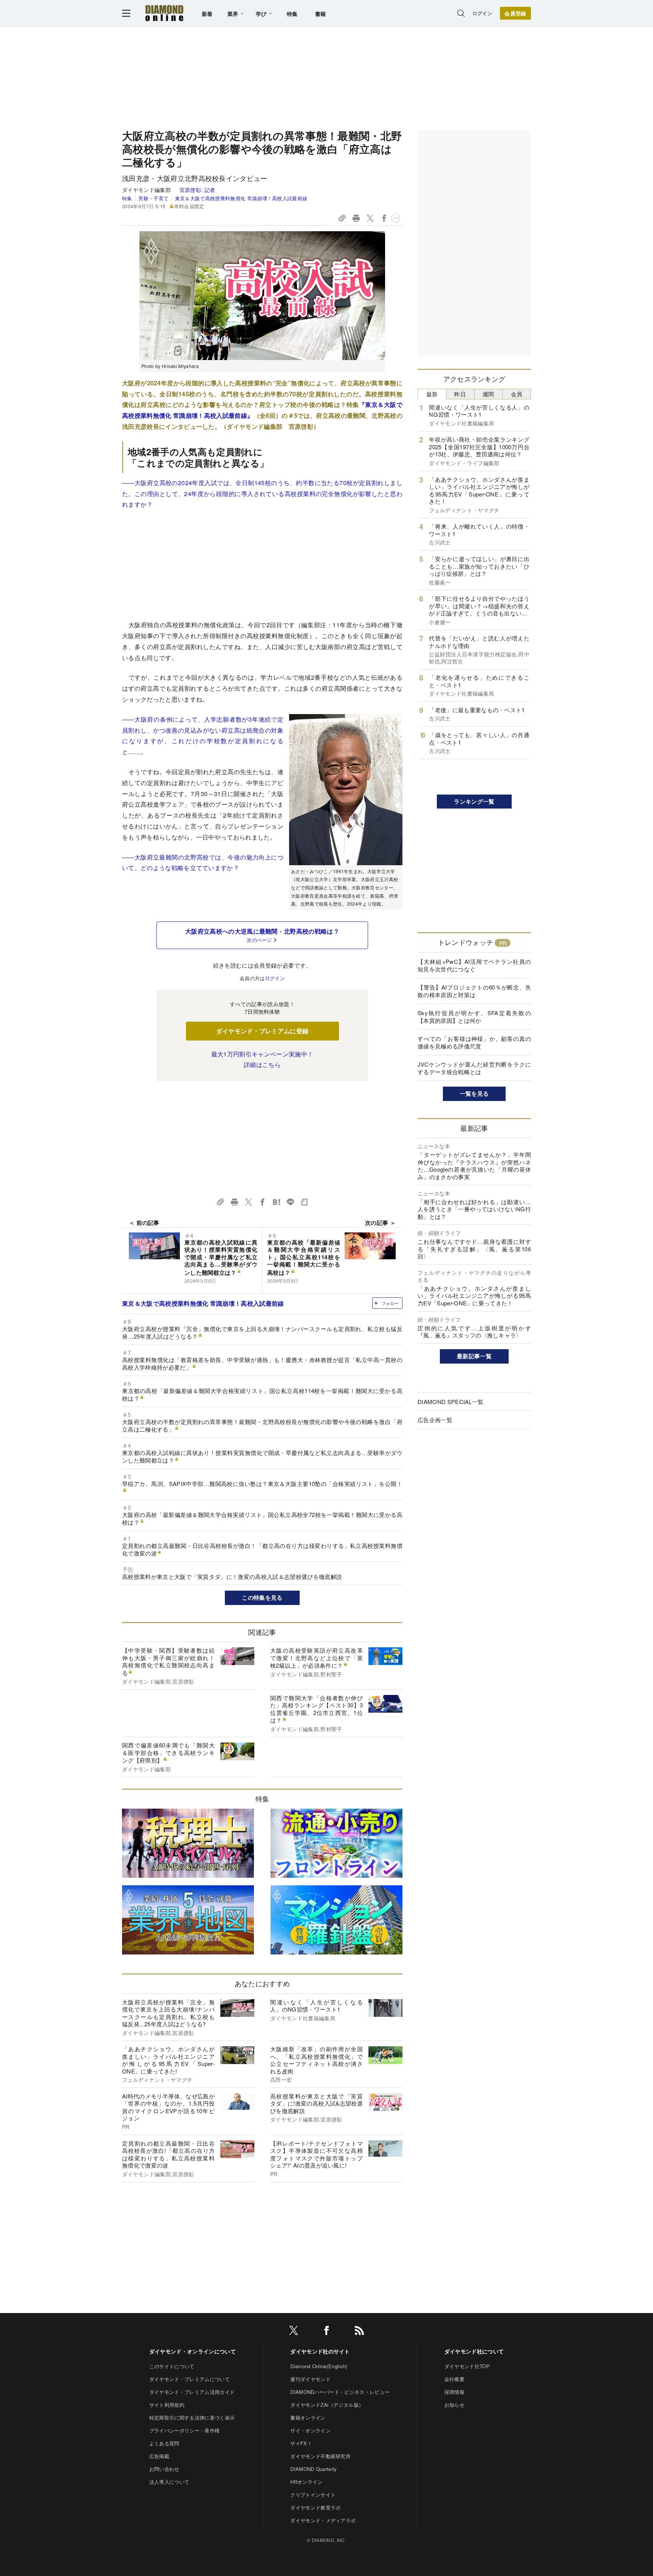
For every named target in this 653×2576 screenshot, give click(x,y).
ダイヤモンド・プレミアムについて (190, 2379)
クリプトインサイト (313, 2495)
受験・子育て (153, 198)
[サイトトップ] (164, 13)
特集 (292, 14)
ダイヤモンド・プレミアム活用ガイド (192, 2392)
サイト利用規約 (167, 2405)
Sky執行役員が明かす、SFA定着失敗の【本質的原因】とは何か (474, 1017)
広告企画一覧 (435, 1420)
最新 (432, 394)
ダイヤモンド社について (474, 2351)
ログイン (482, 13)
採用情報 (454, 2392)
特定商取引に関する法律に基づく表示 (192, 2418)
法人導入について (169, 2482)
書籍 (321, 14)
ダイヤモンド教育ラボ (315, 2507)
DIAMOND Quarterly (313, 2469)
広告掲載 (159, 2456)
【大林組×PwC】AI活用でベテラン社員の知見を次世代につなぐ (474, 965)
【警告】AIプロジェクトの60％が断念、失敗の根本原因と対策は (474, 991)
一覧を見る (474, 1093)
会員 (517, 394)
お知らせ (454, 2405)
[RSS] (359, 2332)
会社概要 (454, 2379)
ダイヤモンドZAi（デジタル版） (327, 2405)
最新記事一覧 (474, 1356)
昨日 (460, 394)
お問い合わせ (164, 2469)
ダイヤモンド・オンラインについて (193, 2351)
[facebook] (326, 2332)
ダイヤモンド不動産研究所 (320, 2456)
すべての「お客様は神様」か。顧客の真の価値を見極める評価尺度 (474, 1042)
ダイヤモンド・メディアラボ (323, 2520)
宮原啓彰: (197, 190)
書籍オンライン (308, 2418)
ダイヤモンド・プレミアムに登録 (262, 1031)
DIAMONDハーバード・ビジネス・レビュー (340, 2392)
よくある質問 (164, 2443)
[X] (294, 2332)
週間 (488, 394)
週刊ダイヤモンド (310, 2379)
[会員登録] (515, 13)
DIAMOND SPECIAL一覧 (450, 1402)
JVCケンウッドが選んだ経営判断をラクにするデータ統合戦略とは (474, 1068)
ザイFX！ (301, 2443)
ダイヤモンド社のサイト (320, 2351)
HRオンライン (306, 2482)
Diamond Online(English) (319, 2366)
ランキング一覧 (474, 801)
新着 (207, 14)
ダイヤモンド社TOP (467, 2366)
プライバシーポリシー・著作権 (184, 2430)
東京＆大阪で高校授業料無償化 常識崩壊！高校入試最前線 (241, 198)
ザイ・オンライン (310, 2430)
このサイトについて (172, 2366)
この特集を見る (262, 1597)
